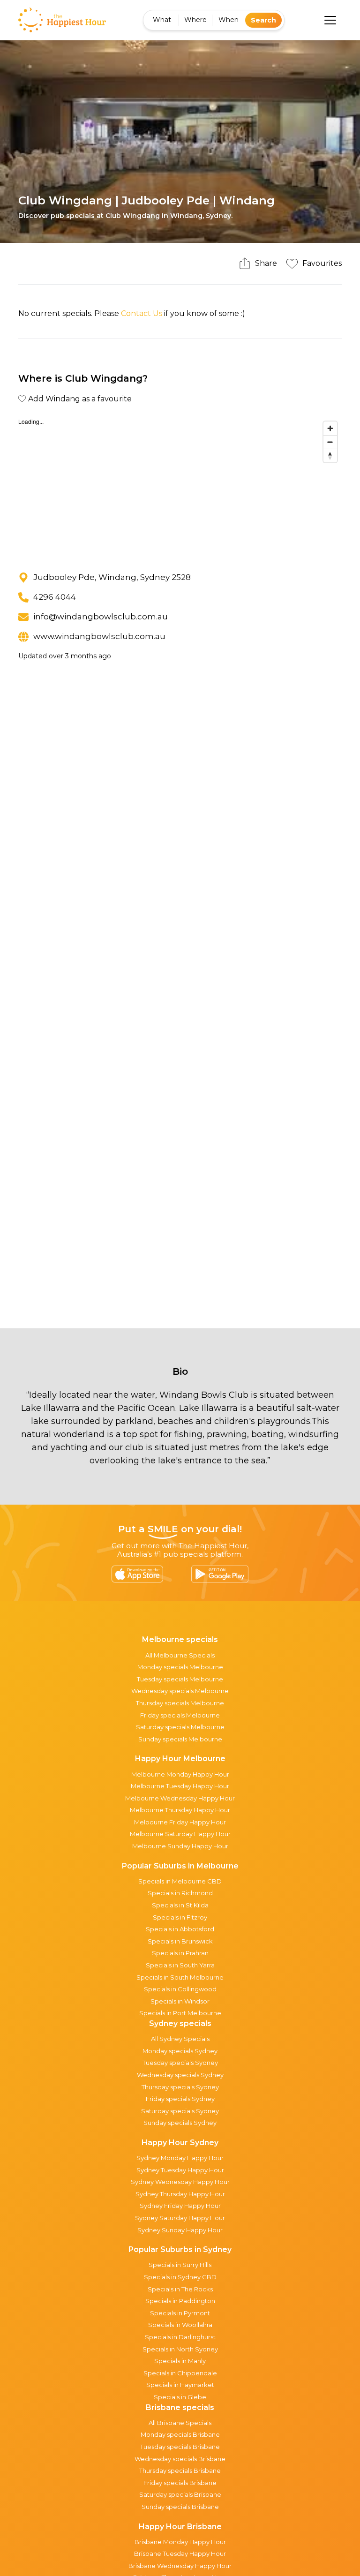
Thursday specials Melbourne (180, 1703)
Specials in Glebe (180, 2397)
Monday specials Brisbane (180, 2434)
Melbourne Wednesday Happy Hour (180, 1798)
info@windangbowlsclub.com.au (101, 617)
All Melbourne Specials (180, 1655)
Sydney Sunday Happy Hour (180, 2230)
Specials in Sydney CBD (180, 2277)
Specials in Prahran (180, 1953)
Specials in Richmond (180, 1893)
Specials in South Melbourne (180, 1977)
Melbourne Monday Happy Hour (180, 1774)
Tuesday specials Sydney (180, 2063)
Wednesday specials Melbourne (180, 1691)
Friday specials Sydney (180, 2099)
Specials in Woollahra (180, 2325)
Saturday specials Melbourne (180, 1727)
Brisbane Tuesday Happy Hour (180, 2553)
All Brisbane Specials (180, 2423)
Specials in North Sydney (180, 2349)
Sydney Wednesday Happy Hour (180, 2182)
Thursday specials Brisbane (180, 2471)
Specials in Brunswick (180, 1941)
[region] (180, 487)
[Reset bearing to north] (330, 456)
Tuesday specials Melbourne (180, 1679)
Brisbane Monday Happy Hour (180, 2542)
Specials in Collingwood (180, 1989)
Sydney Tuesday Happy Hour (180, 2170)
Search (263, 20)
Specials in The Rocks (180, 2289)
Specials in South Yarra (180, 1965)
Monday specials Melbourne (180, 1667)
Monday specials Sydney (180, 2051)
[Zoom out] (330, 442)
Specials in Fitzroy (180, 1917)
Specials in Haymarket (180, 2385)
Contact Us (142, 313)
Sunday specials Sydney (180, 2123)
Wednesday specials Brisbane (180, 2459)
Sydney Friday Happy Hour (180, 2206)
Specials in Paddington (180, 2301)
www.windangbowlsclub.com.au (99, 636)
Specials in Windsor (180, 2001)
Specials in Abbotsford (180, 1929)
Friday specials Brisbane (180, 2483)
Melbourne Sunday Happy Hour (180, 1846)
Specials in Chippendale (180, 2373)
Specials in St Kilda (180, 1905)
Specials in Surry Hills (180, 2265)
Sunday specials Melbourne (180, 1739)
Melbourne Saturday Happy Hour (180, 1834)
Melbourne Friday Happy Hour (180, 1822)
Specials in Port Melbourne (180, 2013)
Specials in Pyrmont (180, 2313)
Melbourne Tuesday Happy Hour (180, 1786)
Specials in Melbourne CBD (180, 1881)
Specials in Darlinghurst (180, 2337)
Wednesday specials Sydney (180, 2075)
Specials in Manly (180, 2361)
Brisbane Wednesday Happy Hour (180, 2566)
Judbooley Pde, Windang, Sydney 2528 (112, 577)
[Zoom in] (330, 428)
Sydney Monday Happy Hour (180, 2158)
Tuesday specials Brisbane (180, 2447)
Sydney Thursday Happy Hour (180, 2194)
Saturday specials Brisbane (180, 2494)
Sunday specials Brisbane (180, 2507)
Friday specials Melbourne (180, 1715)
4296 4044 (55, 597)
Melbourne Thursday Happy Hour (180, 1810)
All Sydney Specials (180, 2039)
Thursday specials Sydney (180, 2087)
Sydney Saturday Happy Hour (180, 2218)
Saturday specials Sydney (180, 2111)
